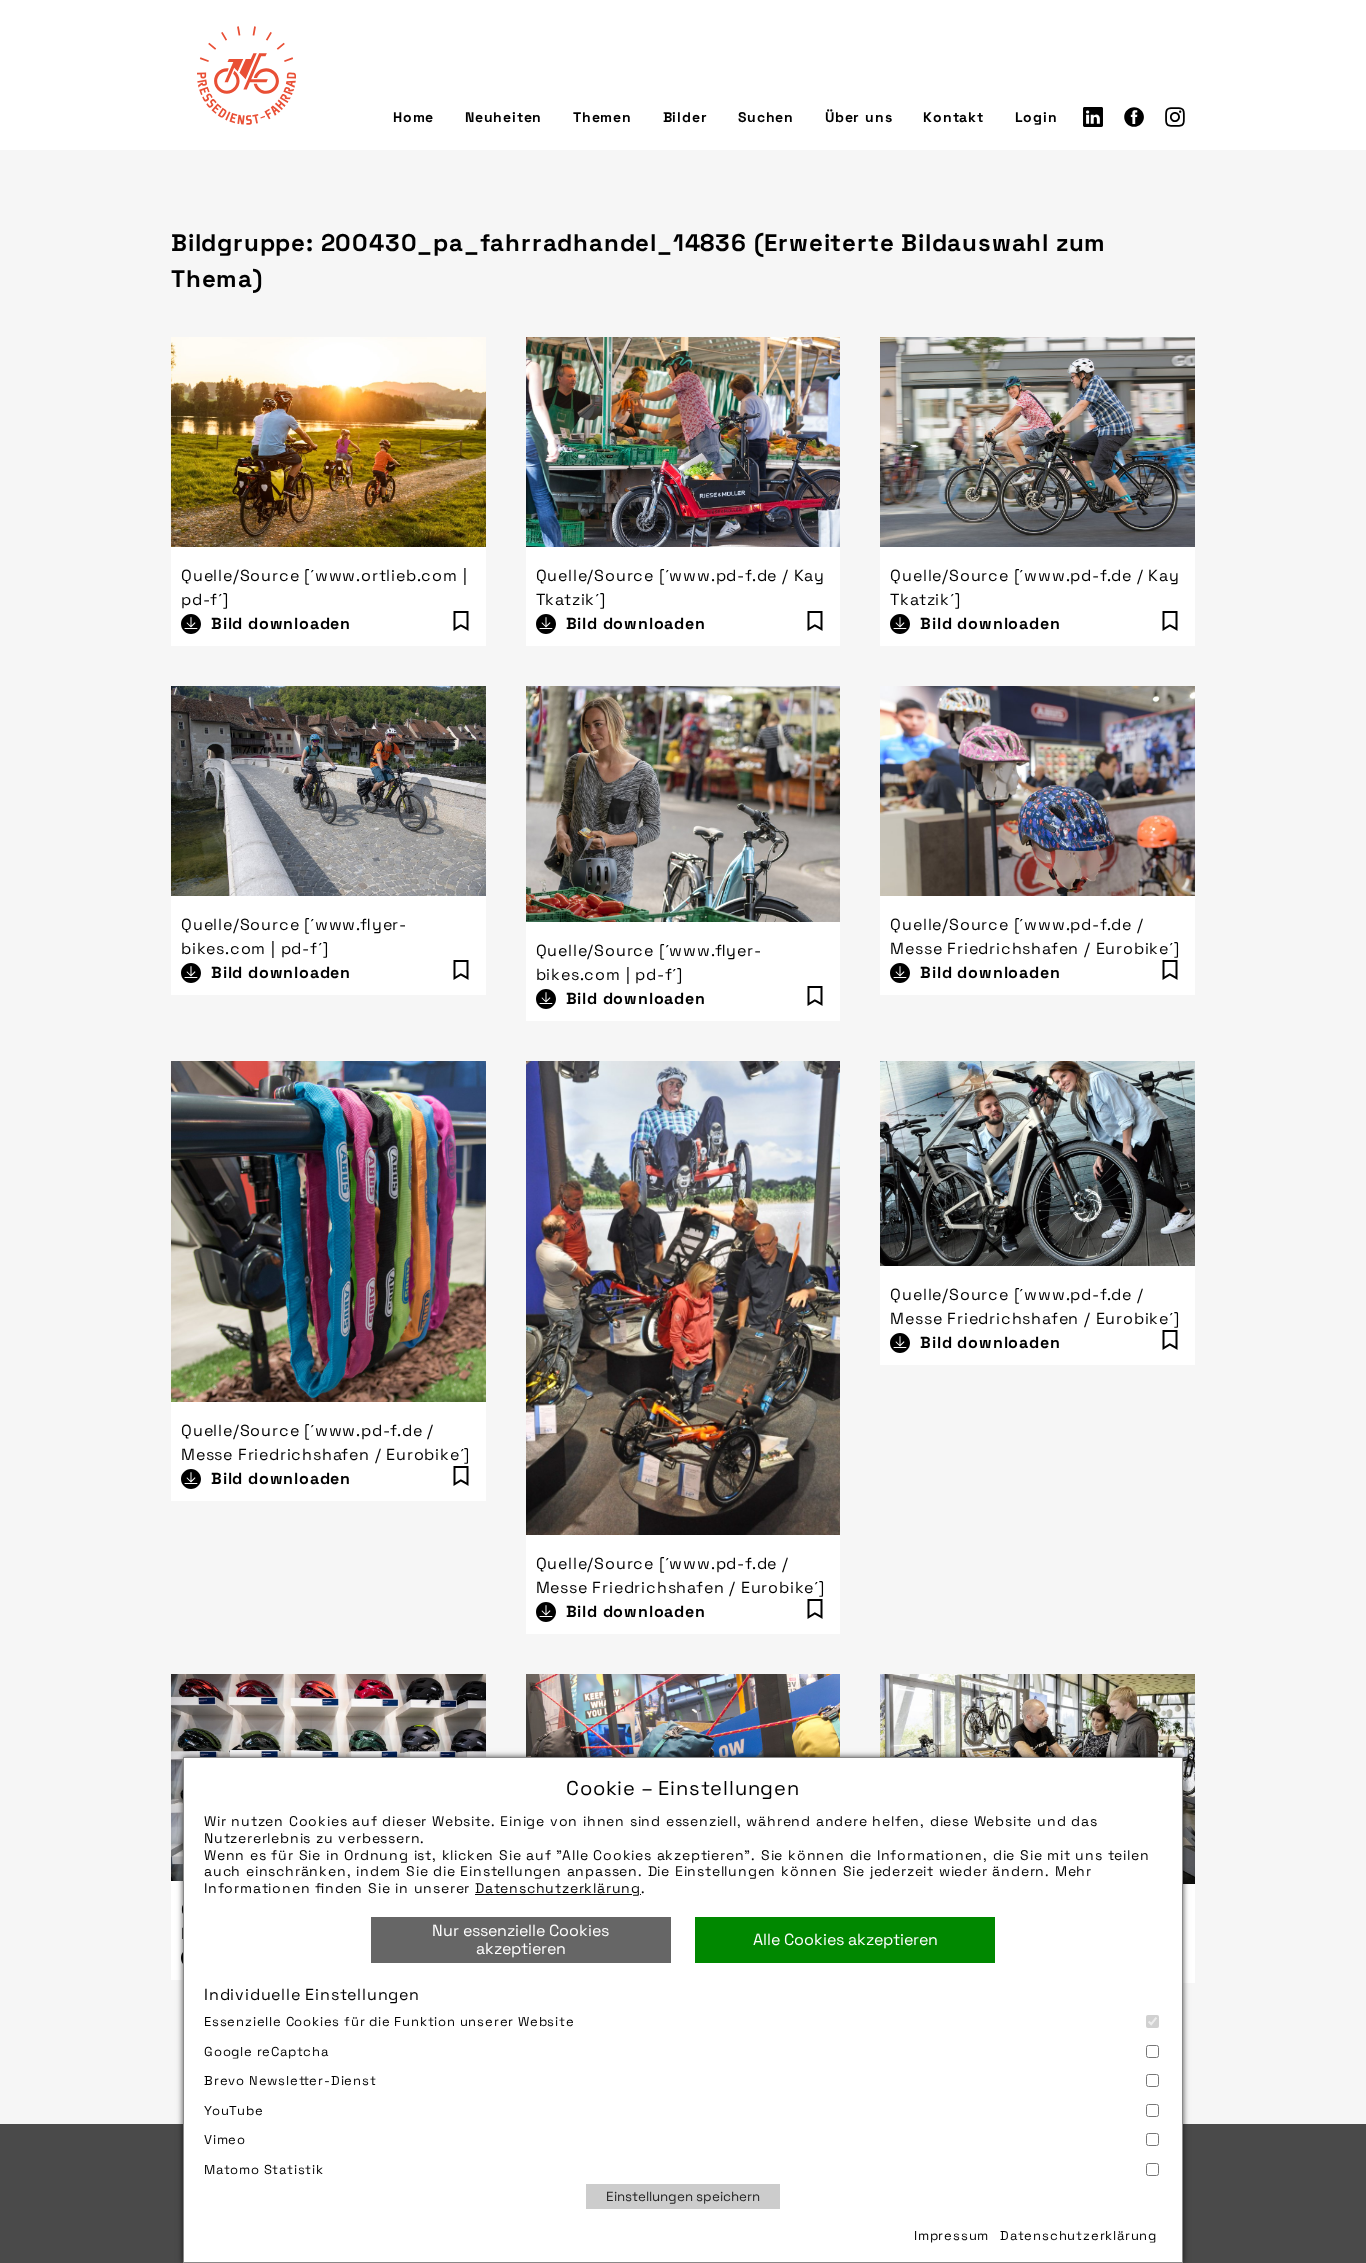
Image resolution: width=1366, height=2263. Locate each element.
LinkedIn (1093, 117)
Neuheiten (503, 117)
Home (413, 117)
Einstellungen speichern (683, 2196)
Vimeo (225, 2139)
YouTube (234, 2110)
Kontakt (953, 117)
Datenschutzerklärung (558, 1888)
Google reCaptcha (266, 2051)
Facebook (1134, 117)
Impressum (951, 2235)
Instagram (1175, 117)
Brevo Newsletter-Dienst (290, 2080)
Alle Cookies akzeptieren (845, 1939)
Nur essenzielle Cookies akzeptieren (520, 1939)
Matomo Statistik (264, 2169)
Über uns (858, 117)
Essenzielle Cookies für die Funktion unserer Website (389, 2021)
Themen (602, 117)
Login (1036, 117)
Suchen (766, 117)
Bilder (685, 117)
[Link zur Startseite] (246, 75)
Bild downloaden (281, 623)
